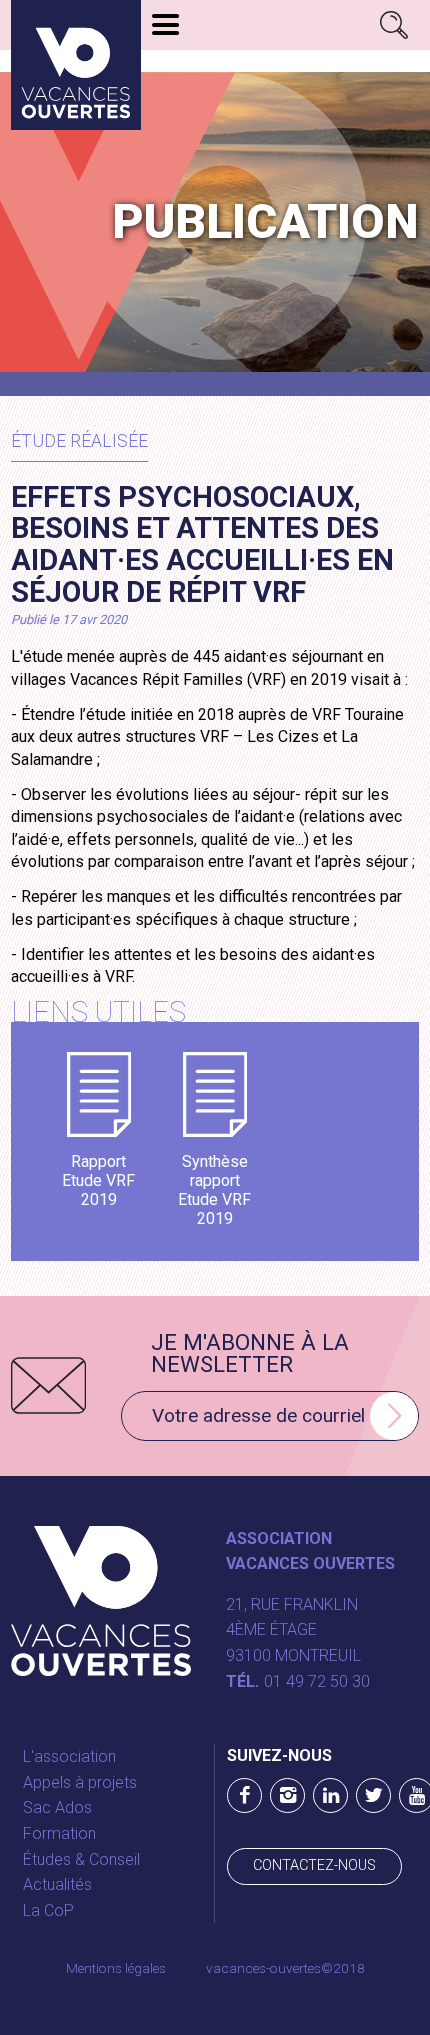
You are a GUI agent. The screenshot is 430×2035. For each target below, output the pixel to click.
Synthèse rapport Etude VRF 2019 (214, 1190)
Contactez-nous (314, 1865)
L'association (69, 1756)
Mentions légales (116, 1968)
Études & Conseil (81, 1859)
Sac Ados (57, 1807)
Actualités (57, 1884)
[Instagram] (287, 1795)
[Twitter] (373, 1795)
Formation (59, 1833)
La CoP (48, 1910)
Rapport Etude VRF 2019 (98, 1180)
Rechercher (394, 25)
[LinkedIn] (330, 1795)
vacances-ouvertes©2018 (285, 1968)
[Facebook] (244, 1795)
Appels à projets (80, 1782)
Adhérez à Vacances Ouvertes (276, 61)
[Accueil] (76, 65)
